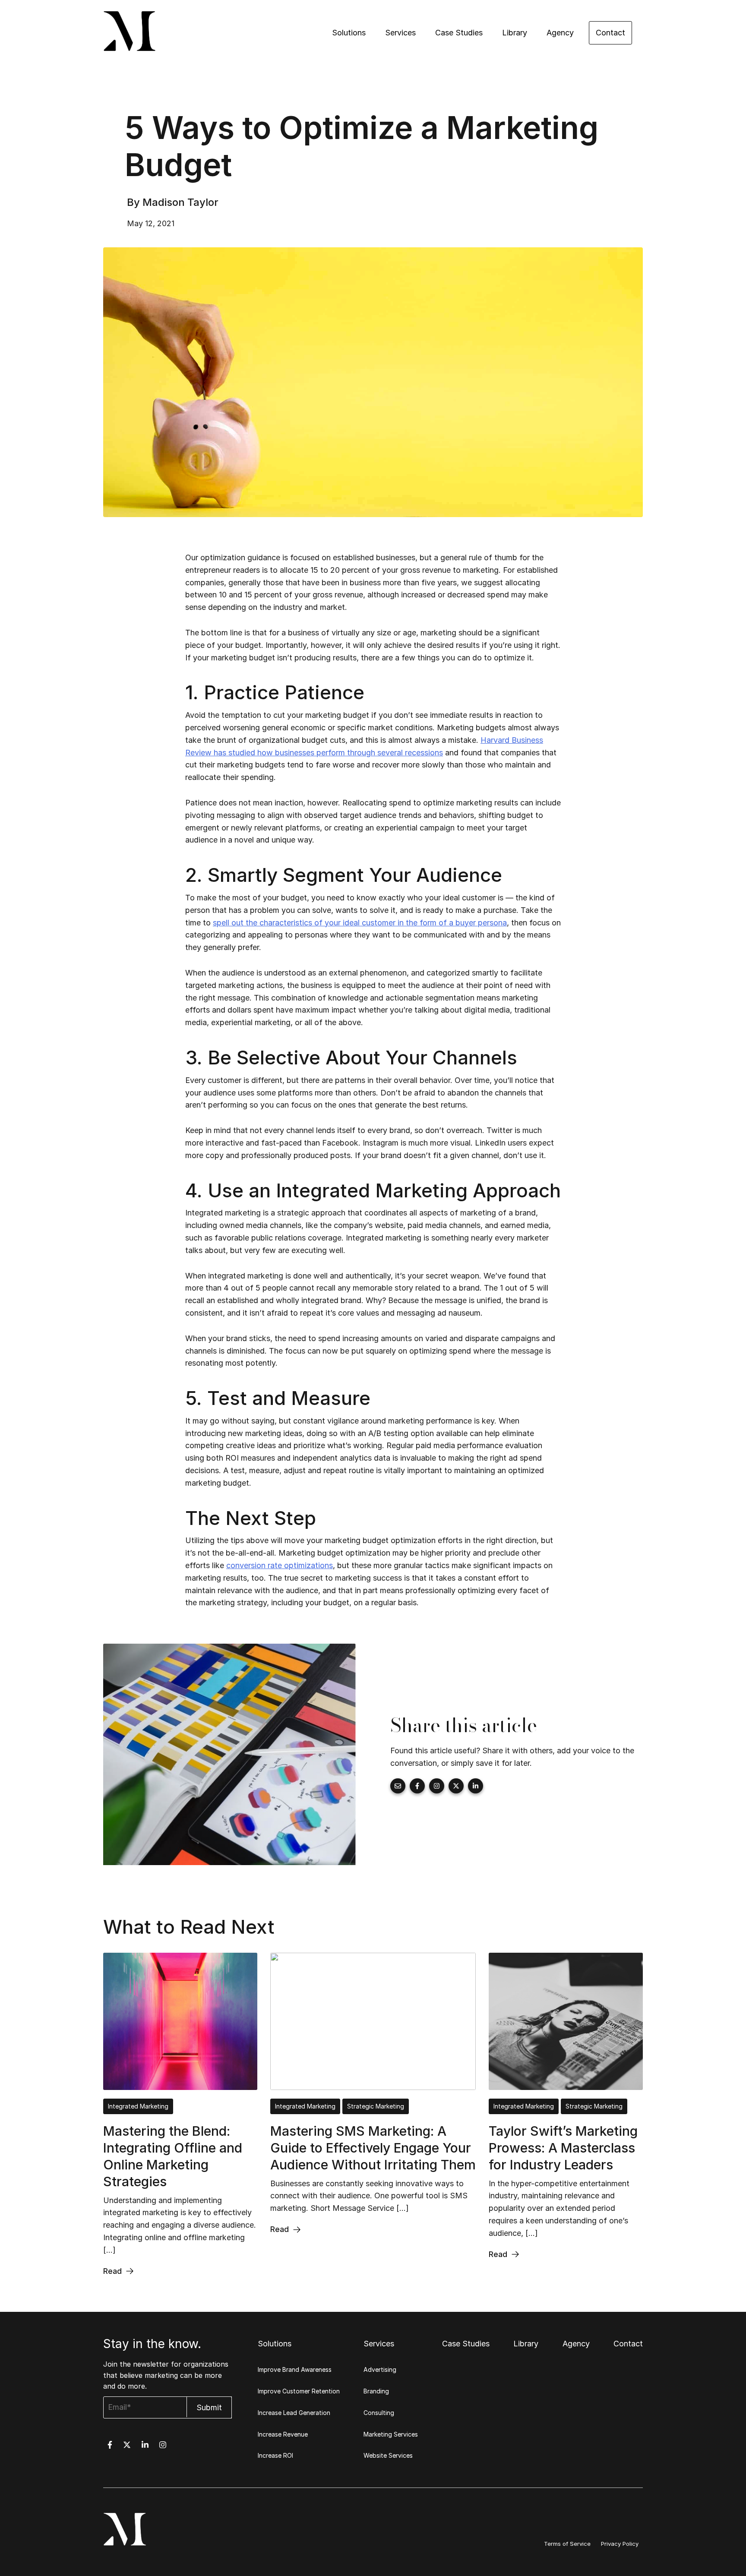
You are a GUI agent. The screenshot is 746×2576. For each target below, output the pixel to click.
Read (112, 2271)
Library (515, 33)
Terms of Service (567, 2544)
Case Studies (459, 33)
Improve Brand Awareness (295, 2369)
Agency (560, 33)
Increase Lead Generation (294, 2413)
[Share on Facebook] (417, 1786)
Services (400, 33)
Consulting (379, 2413)
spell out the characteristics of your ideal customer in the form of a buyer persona (360, 923)
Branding (376, 2391)
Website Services (388, 2455)
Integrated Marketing (138, 2106)
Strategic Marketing (376, 2106)
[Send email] (398, 1786)
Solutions (349, 33)
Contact (610, 33)
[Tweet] (456, 1786)
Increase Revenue (283, 2434)
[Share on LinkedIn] (476, 1786)
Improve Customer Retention (299, 2391)
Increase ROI (275, 2455)
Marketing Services (391, 2434)
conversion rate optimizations (280, 1565)
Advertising (380, 2369)
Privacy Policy (620, 2544)
